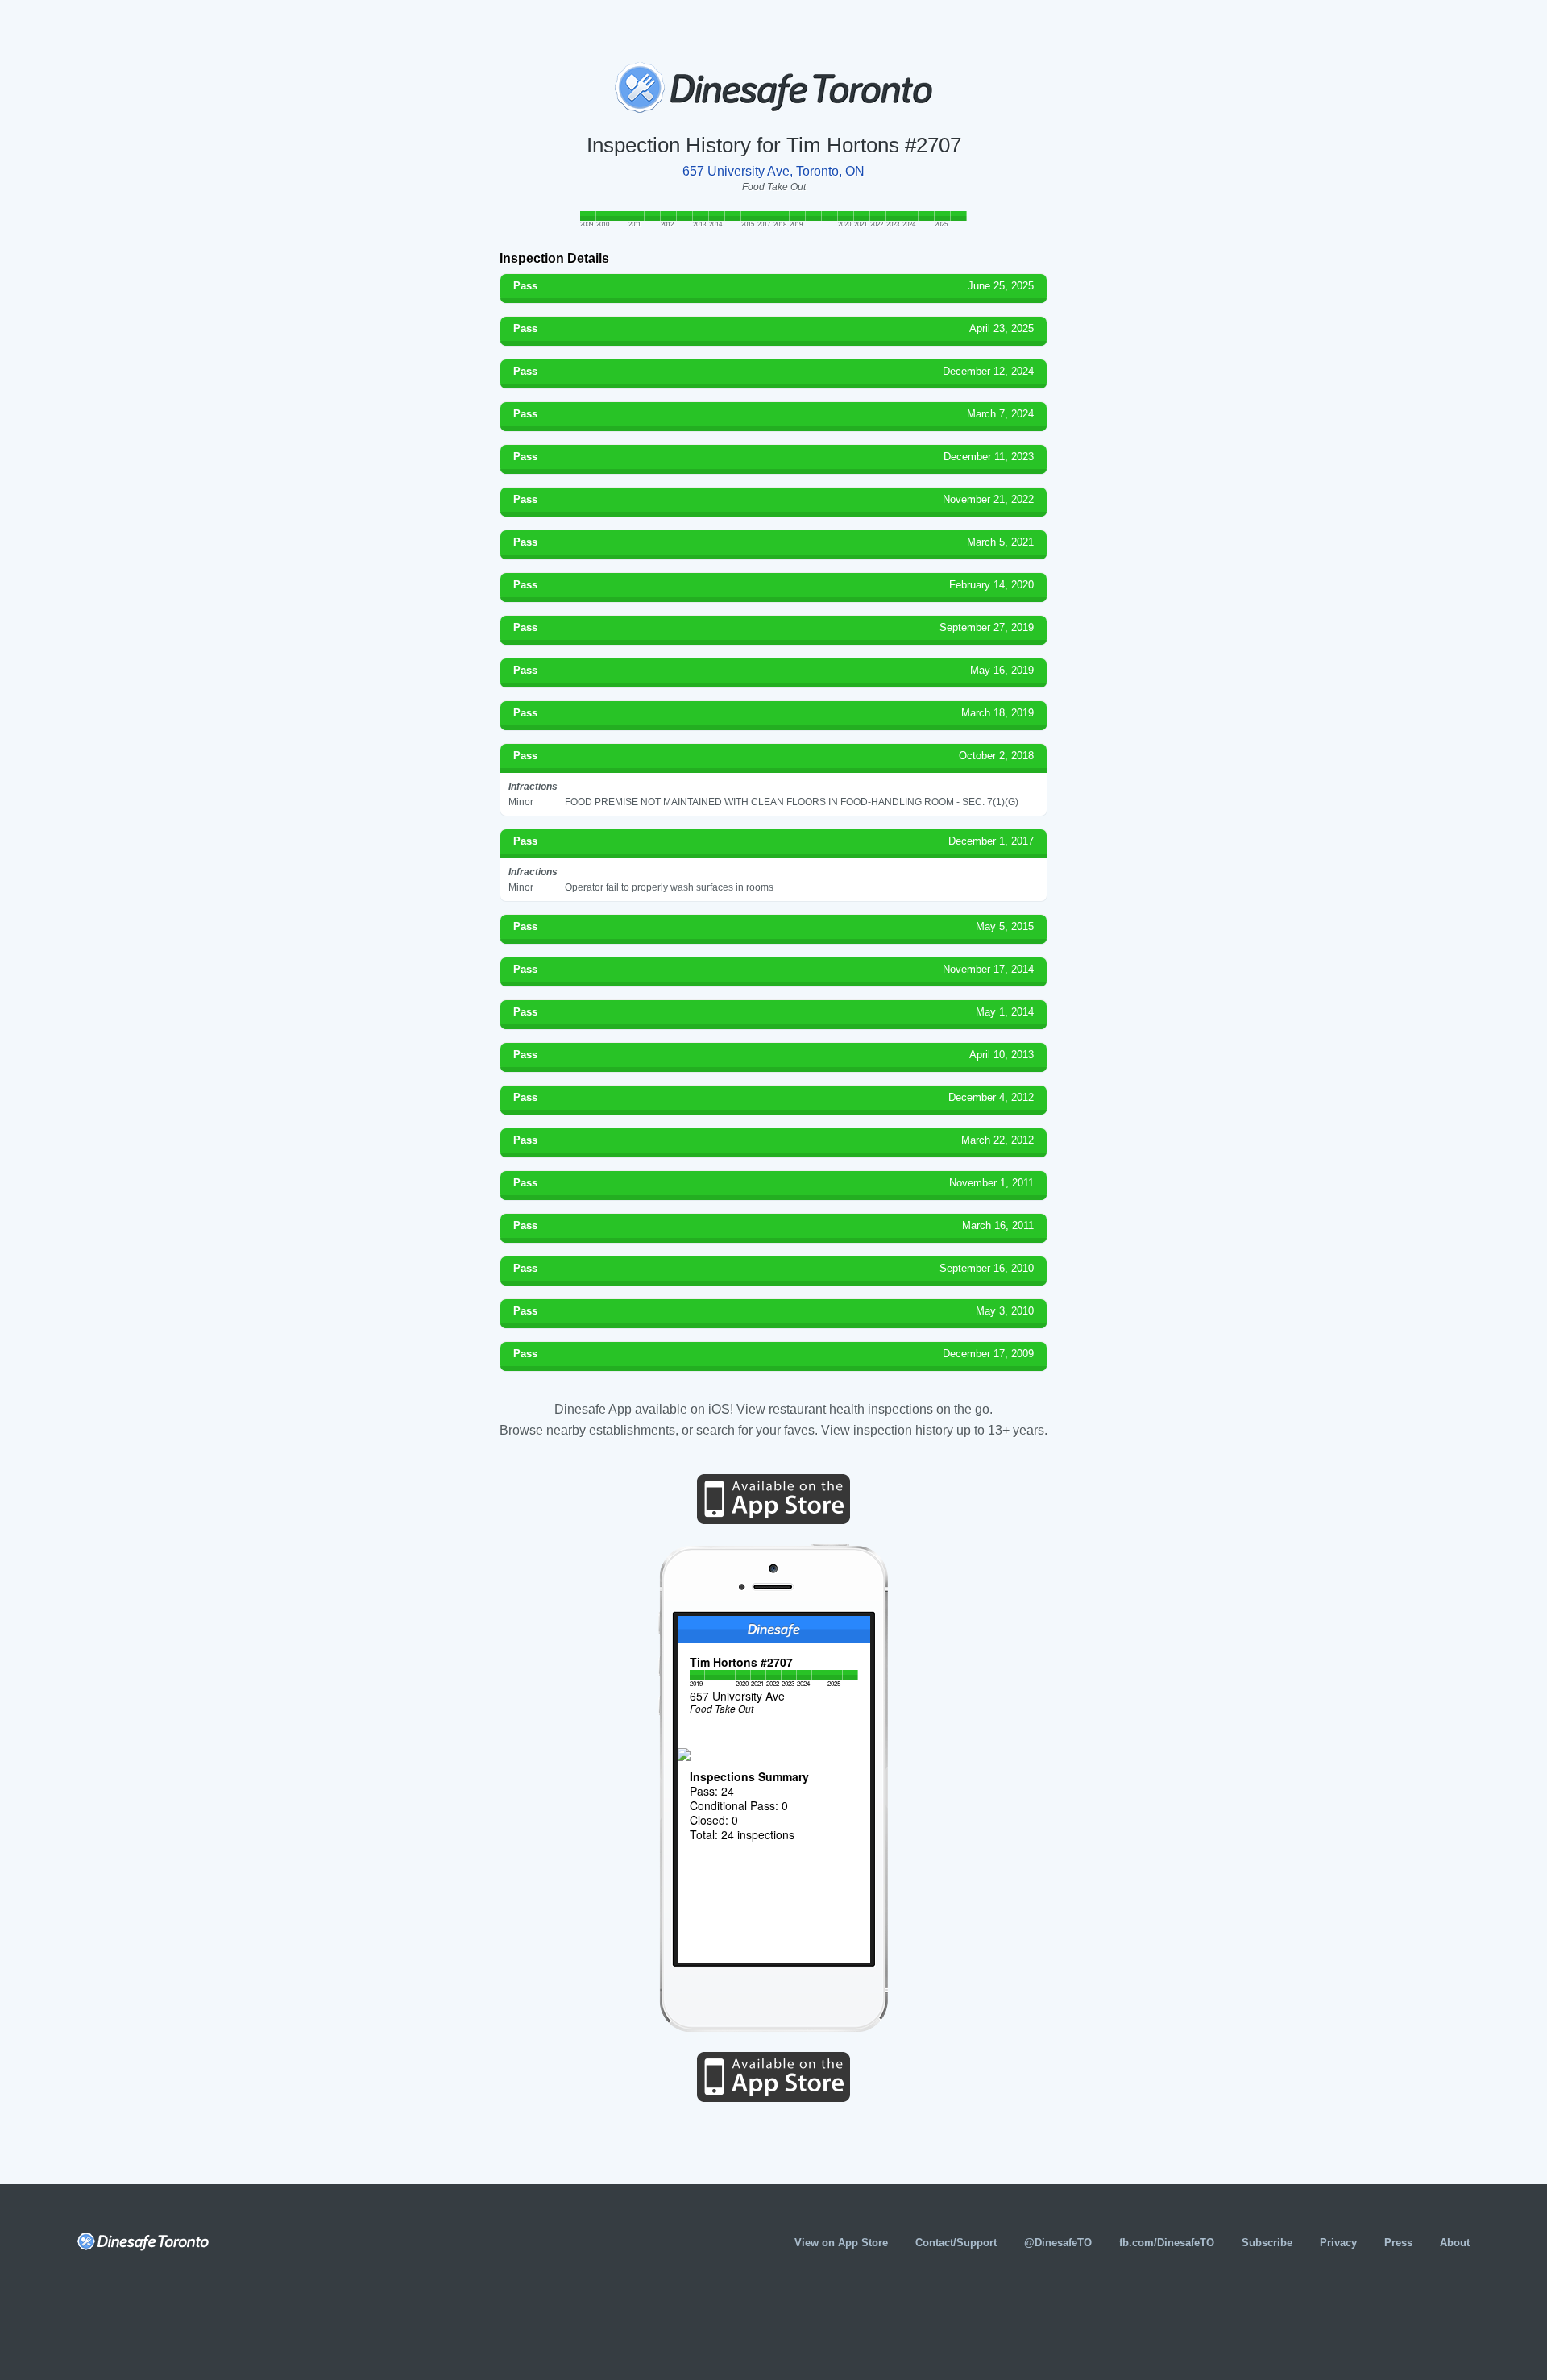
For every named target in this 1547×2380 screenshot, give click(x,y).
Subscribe (1267, 2243)
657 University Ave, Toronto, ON (773, 171)
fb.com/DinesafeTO (1167, 2243)
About (1455, 2243)
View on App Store (841, 2243)
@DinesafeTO (1058, 2243)
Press (1398, 2243)
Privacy (1338, 2243)
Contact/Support (956, 2243)
